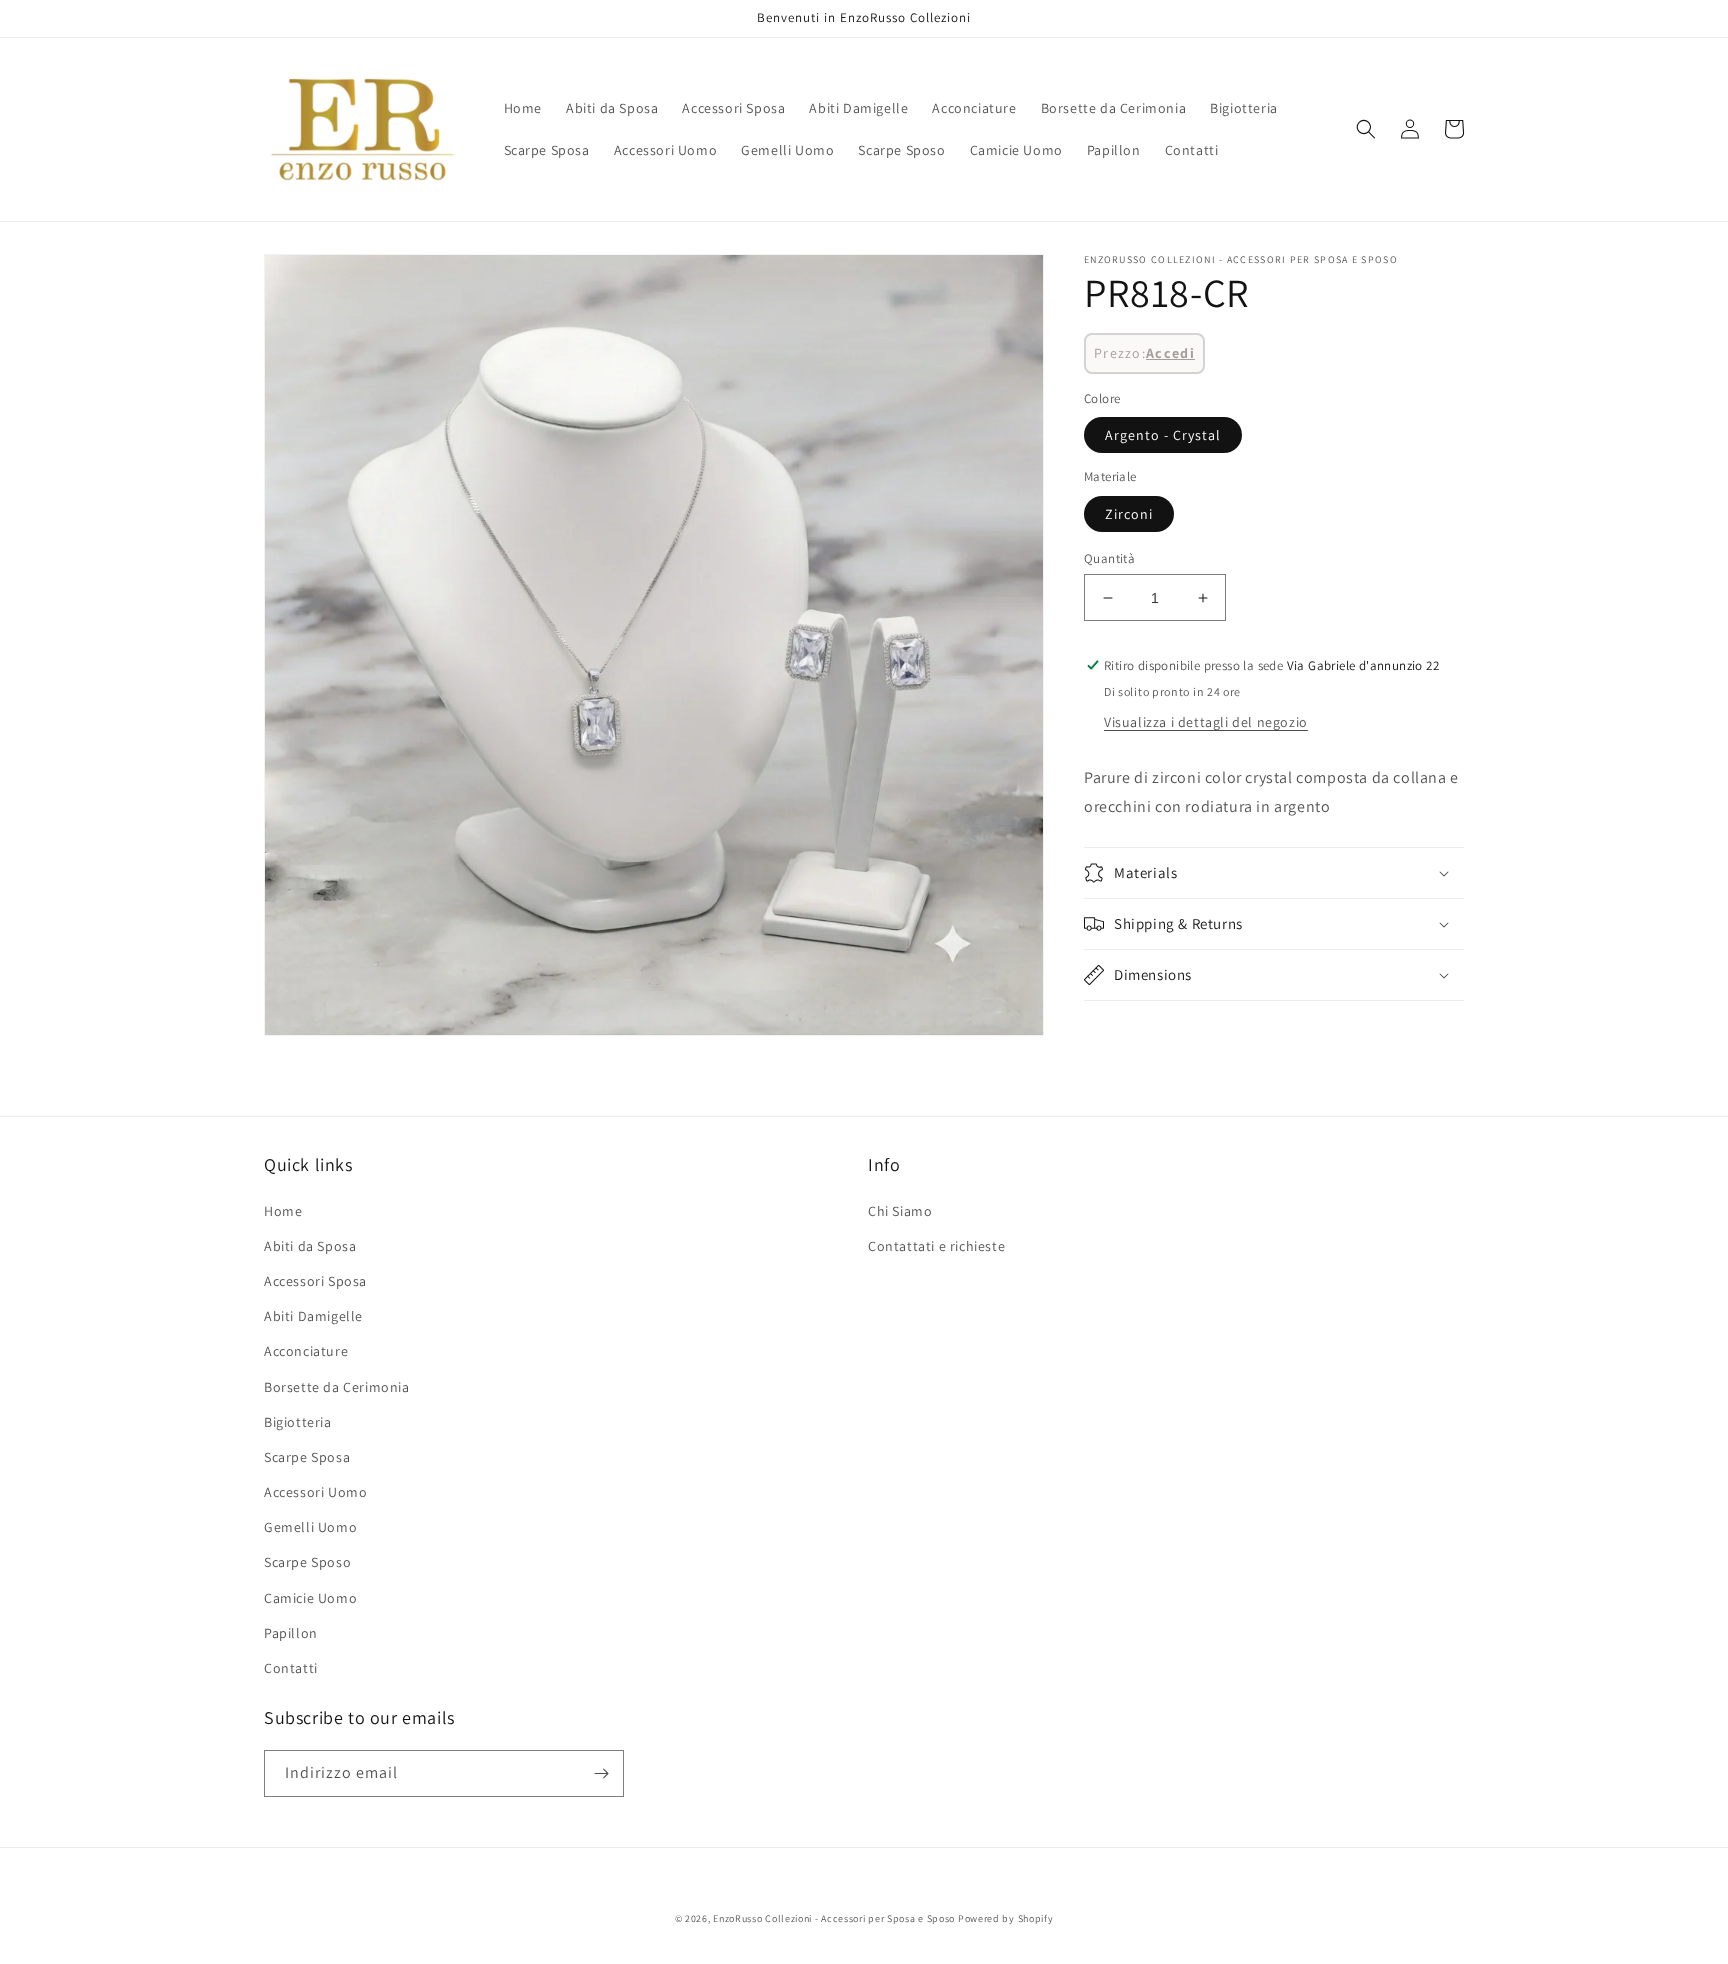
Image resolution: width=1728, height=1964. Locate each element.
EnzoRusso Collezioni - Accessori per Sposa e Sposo (834, 1918)
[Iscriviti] (601, 1773)
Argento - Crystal (1163, 435)
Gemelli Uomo (310, 1527)
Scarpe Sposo (307, 1562)
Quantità (1109, 558)
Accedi (1170, 353)
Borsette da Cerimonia (337, 1387)
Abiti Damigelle (313, 1316)
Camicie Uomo (310, 1598)
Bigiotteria (298, 1422)
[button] (1366, 129)
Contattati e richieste (936, 1246)
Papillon (291, 1633)
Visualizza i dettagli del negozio (1206, 722)
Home (283, 1211)
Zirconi (1129, 514)
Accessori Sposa (315, 1281)
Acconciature (306, 1351)
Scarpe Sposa (307, 1457)
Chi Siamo (900, 1211)
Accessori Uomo (315, 1492)
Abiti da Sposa (310, 1246)
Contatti (291, 1668)
